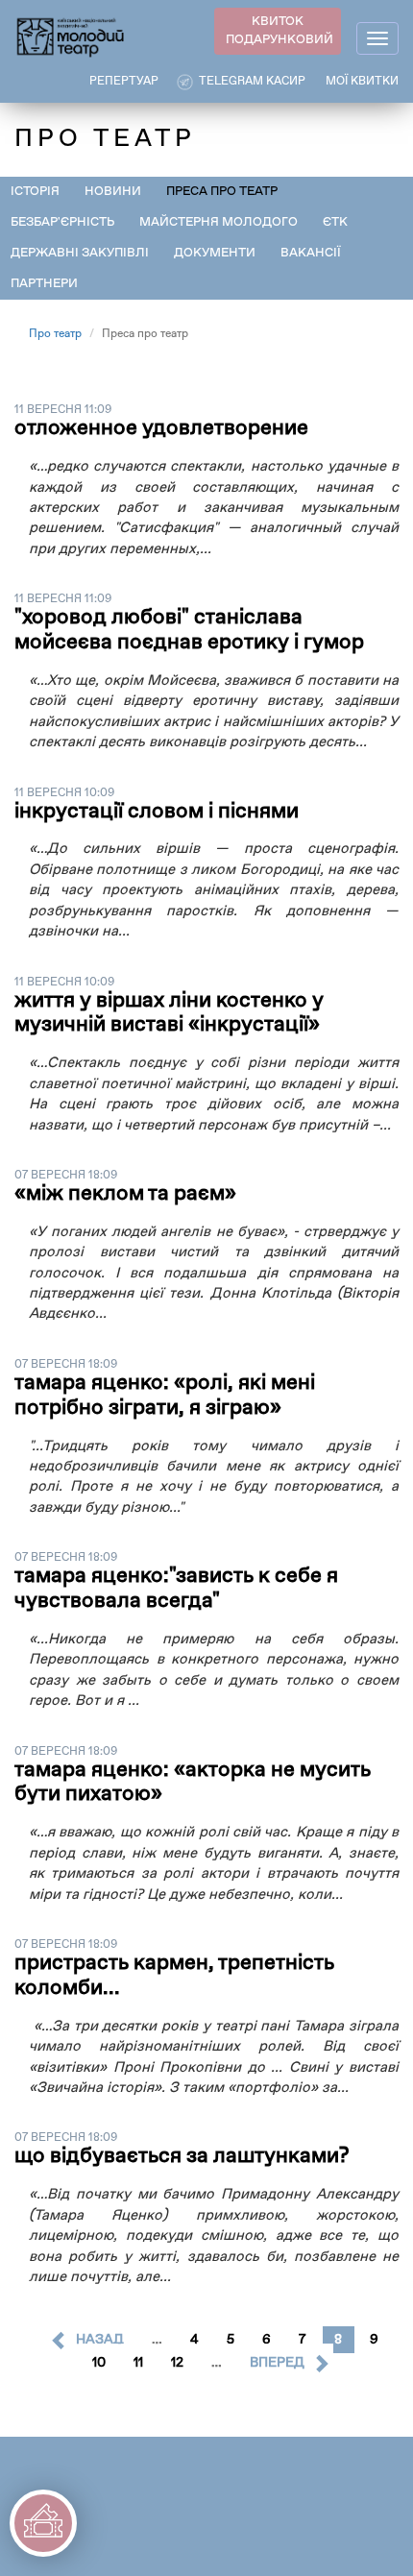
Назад (100, 2340)
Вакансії (311, 253)
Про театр (55, 334)
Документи (215, 253)
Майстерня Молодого (219, 222)
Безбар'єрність (62, 222)
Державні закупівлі (80, 253)
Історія (35, 192)
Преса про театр (222, 192)
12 (177, 2363)
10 (99, 2363)
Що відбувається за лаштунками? (182, 2156)
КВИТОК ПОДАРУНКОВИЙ (279, 31)
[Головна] (71, 36)
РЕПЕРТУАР (124, 82)
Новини (113, 192)
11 (138, 2363)
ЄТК (335, 222)
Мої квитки (362, 82)
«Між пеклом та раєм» (125, 1194)
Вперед (277, 2363)
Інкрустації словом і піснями (157, 812)
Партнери (44, 284)
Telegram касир (252, 82)
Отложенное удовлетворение (161, 428)
